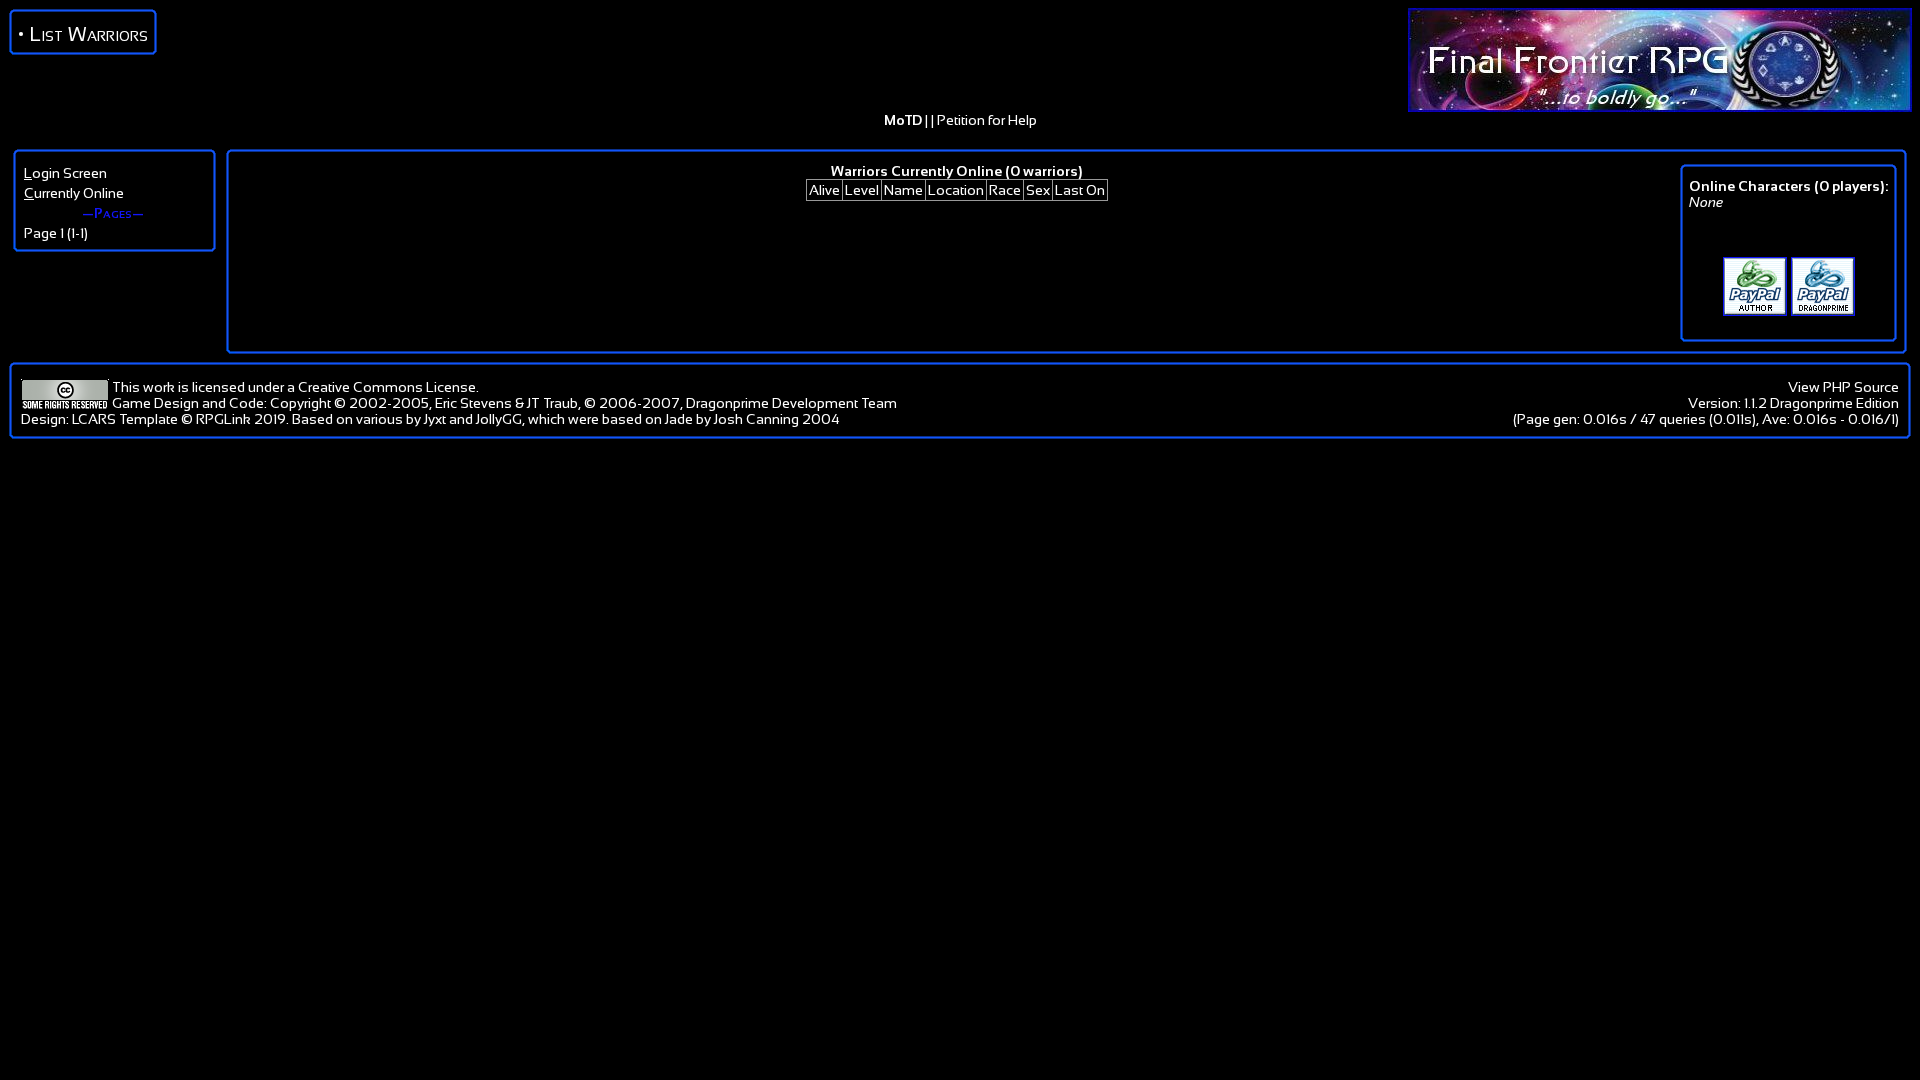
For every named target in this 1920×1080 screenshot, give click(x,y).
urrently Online (74, 193)
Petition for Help (987, 120)
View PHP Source (1843, 387)
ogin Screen (65, 173)
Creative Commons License (387, 387)
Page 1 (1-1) (56, 233)
